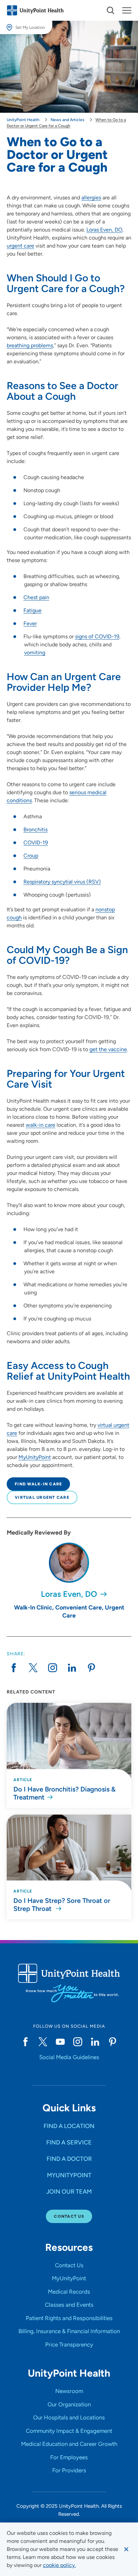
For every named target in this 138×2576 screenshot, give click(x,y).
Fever (30, 623)
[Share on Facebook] (14, 1668)
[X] (43, 2042)
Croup (31, 856)
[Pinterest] (113, 2042)
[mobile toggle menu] (111, 10)
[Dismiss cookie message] (126, 2549)
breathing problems (30, 345)
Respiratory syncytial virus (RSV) (62, 882)
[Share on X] (33, 1668)
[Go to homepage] (35, 10)
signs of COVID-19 (97, 636)
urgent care (20, 246)
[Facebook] (25, 2042)
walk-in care (41, 1125)
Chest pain (36, 597)
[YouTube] (60, 2042)
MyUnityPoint (35, 1457)
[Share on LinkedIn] (72, 1668)
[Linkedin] (95, 2042)
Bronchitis (36, 830)
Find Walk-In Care (38, 1484)
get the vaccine (108, 1049)
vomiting (35, 653)
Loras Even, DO (104, 230)
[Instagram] (78, 2042)
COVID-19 (36, 843)
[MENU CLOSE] (127, 10)
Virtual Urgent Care (42, 1497)
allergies (91, 198)
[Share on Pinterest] (91, 1668)
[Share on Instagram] (53, 1668)
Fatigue (32, 610)
